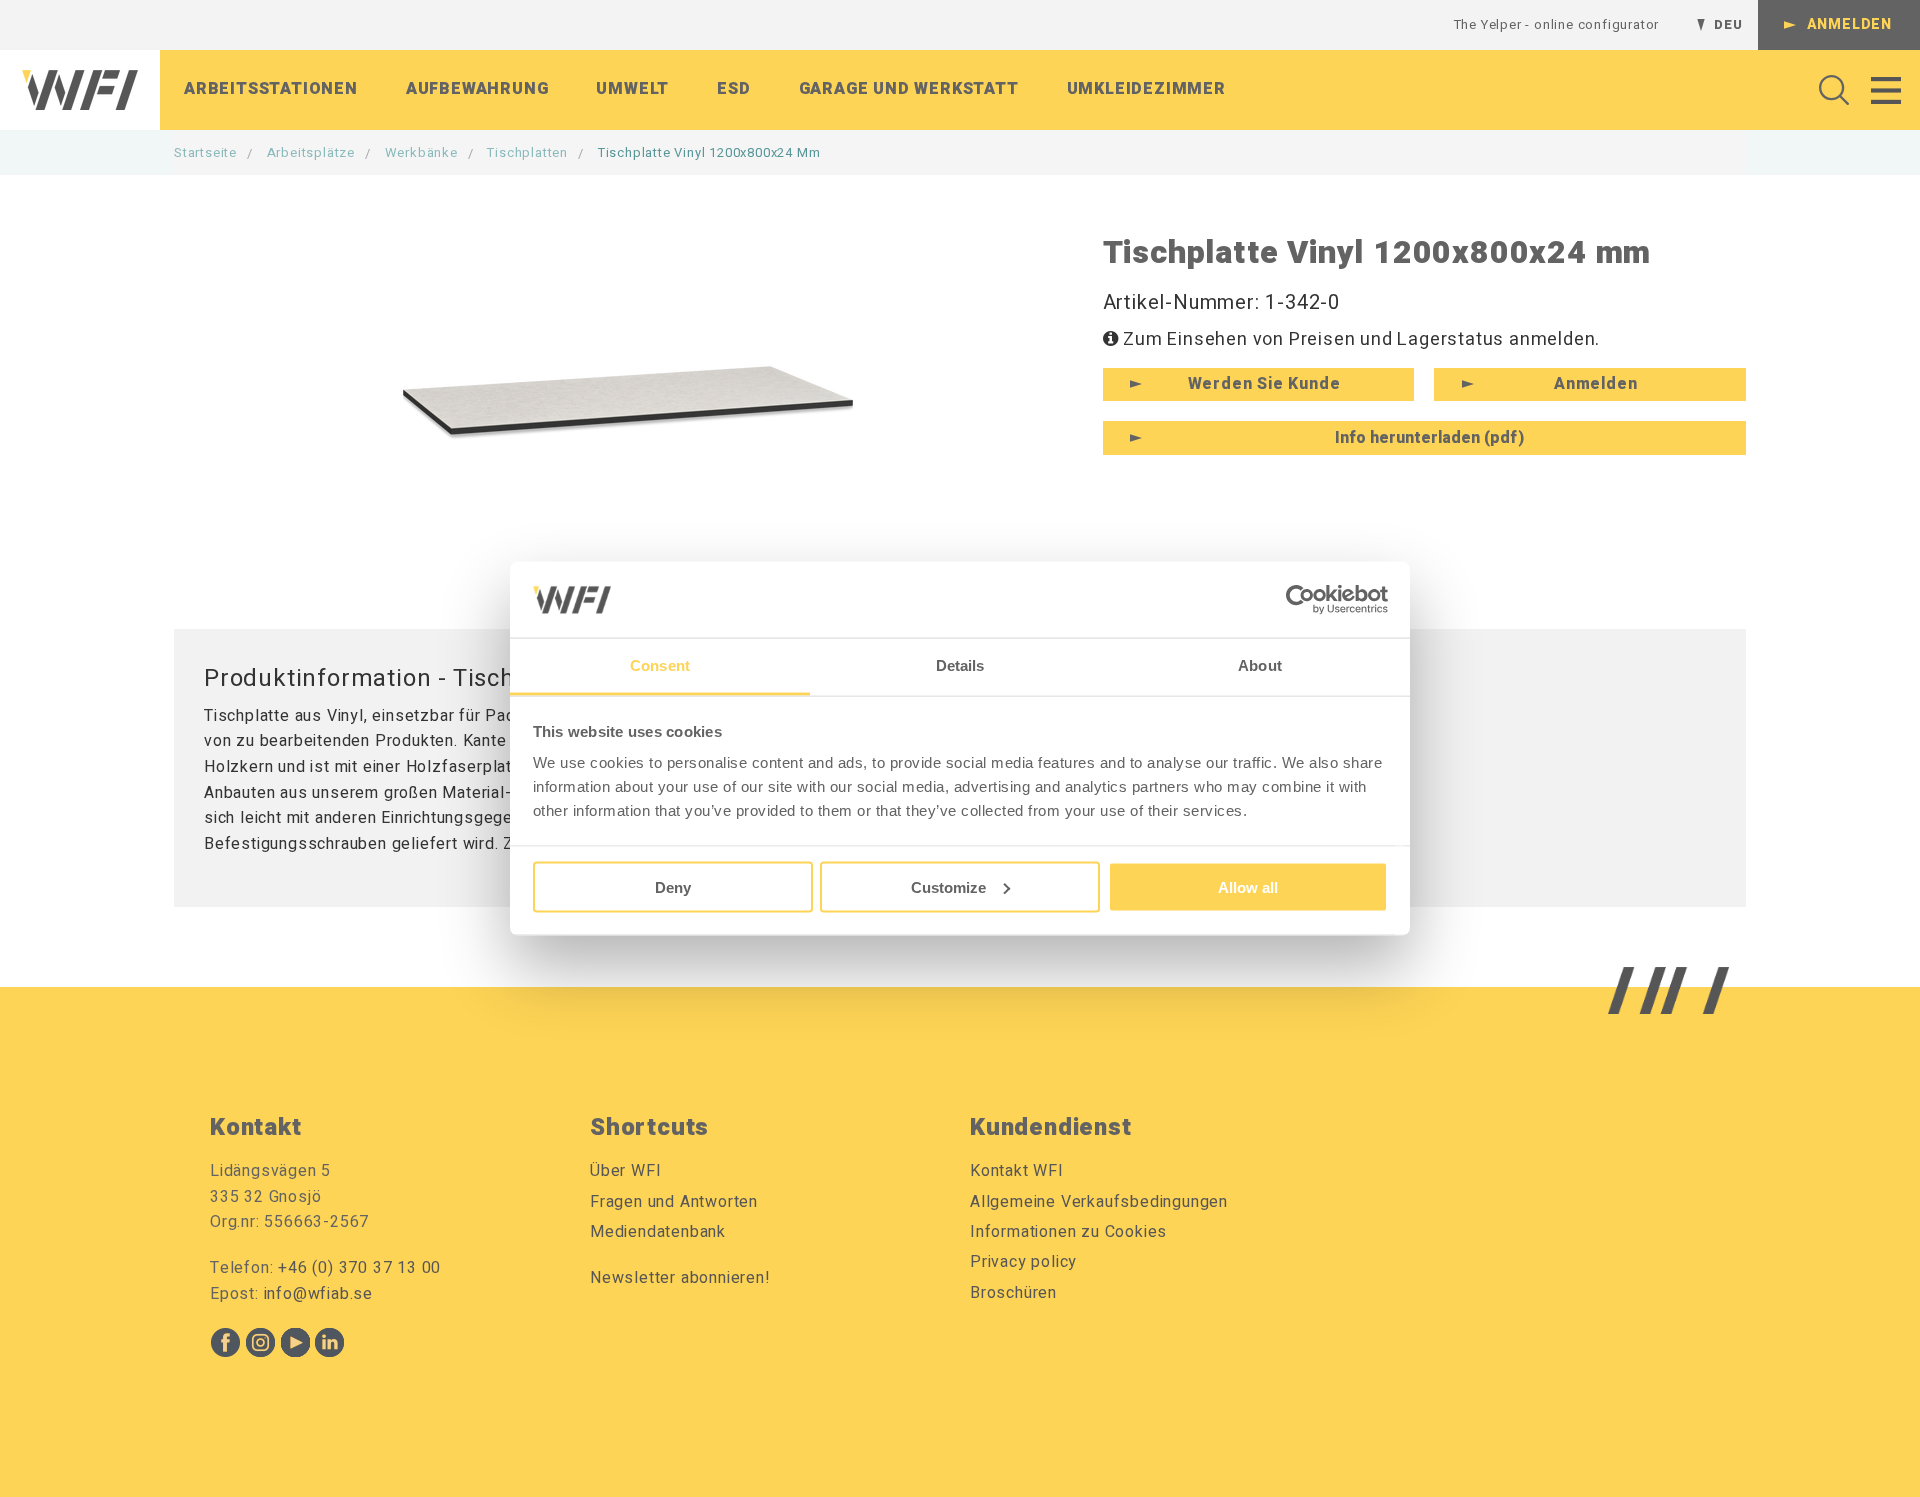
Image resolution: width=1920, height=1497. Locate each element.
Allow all (1248, 886)
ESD (733, 89)
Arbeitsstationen (271, 89)
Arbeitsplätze (311, 152)
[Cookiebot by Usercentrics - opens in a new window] (1300, 599)
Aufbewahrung (477, 89)
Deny (673, 886)
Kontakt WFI (1017, 1171)
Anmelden (1849, 24)
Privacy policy (1023, 1262)
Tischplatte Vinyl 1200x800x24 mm (709, 152)
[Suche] (1828, 90)
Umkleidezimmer (1146, 89)
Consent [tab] (660, 665)
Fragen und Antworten (674, 1202)
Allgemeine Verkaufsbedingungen (1099, 1202)
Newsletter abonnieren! (680, 1278)
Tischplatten (527, 152)
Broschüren (1013, 1293)
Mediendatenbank (658, 1232)
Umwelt (632, 89)
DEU (1728, 24)
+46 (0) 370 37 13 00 (359, 1268)
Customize (948, 886)
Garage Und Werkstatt (909, 89)
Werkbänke (421, 152)
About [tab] (1260, 665)
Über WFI (625, 1171)
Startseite (205, 152)
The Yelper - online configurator (1557, 24)
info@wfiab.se (318, 1294)
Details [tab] (960, 665)
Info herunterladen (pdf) (1429, 438)
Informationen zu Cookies (1068, 1232)
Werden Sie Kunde (1264, 384)
